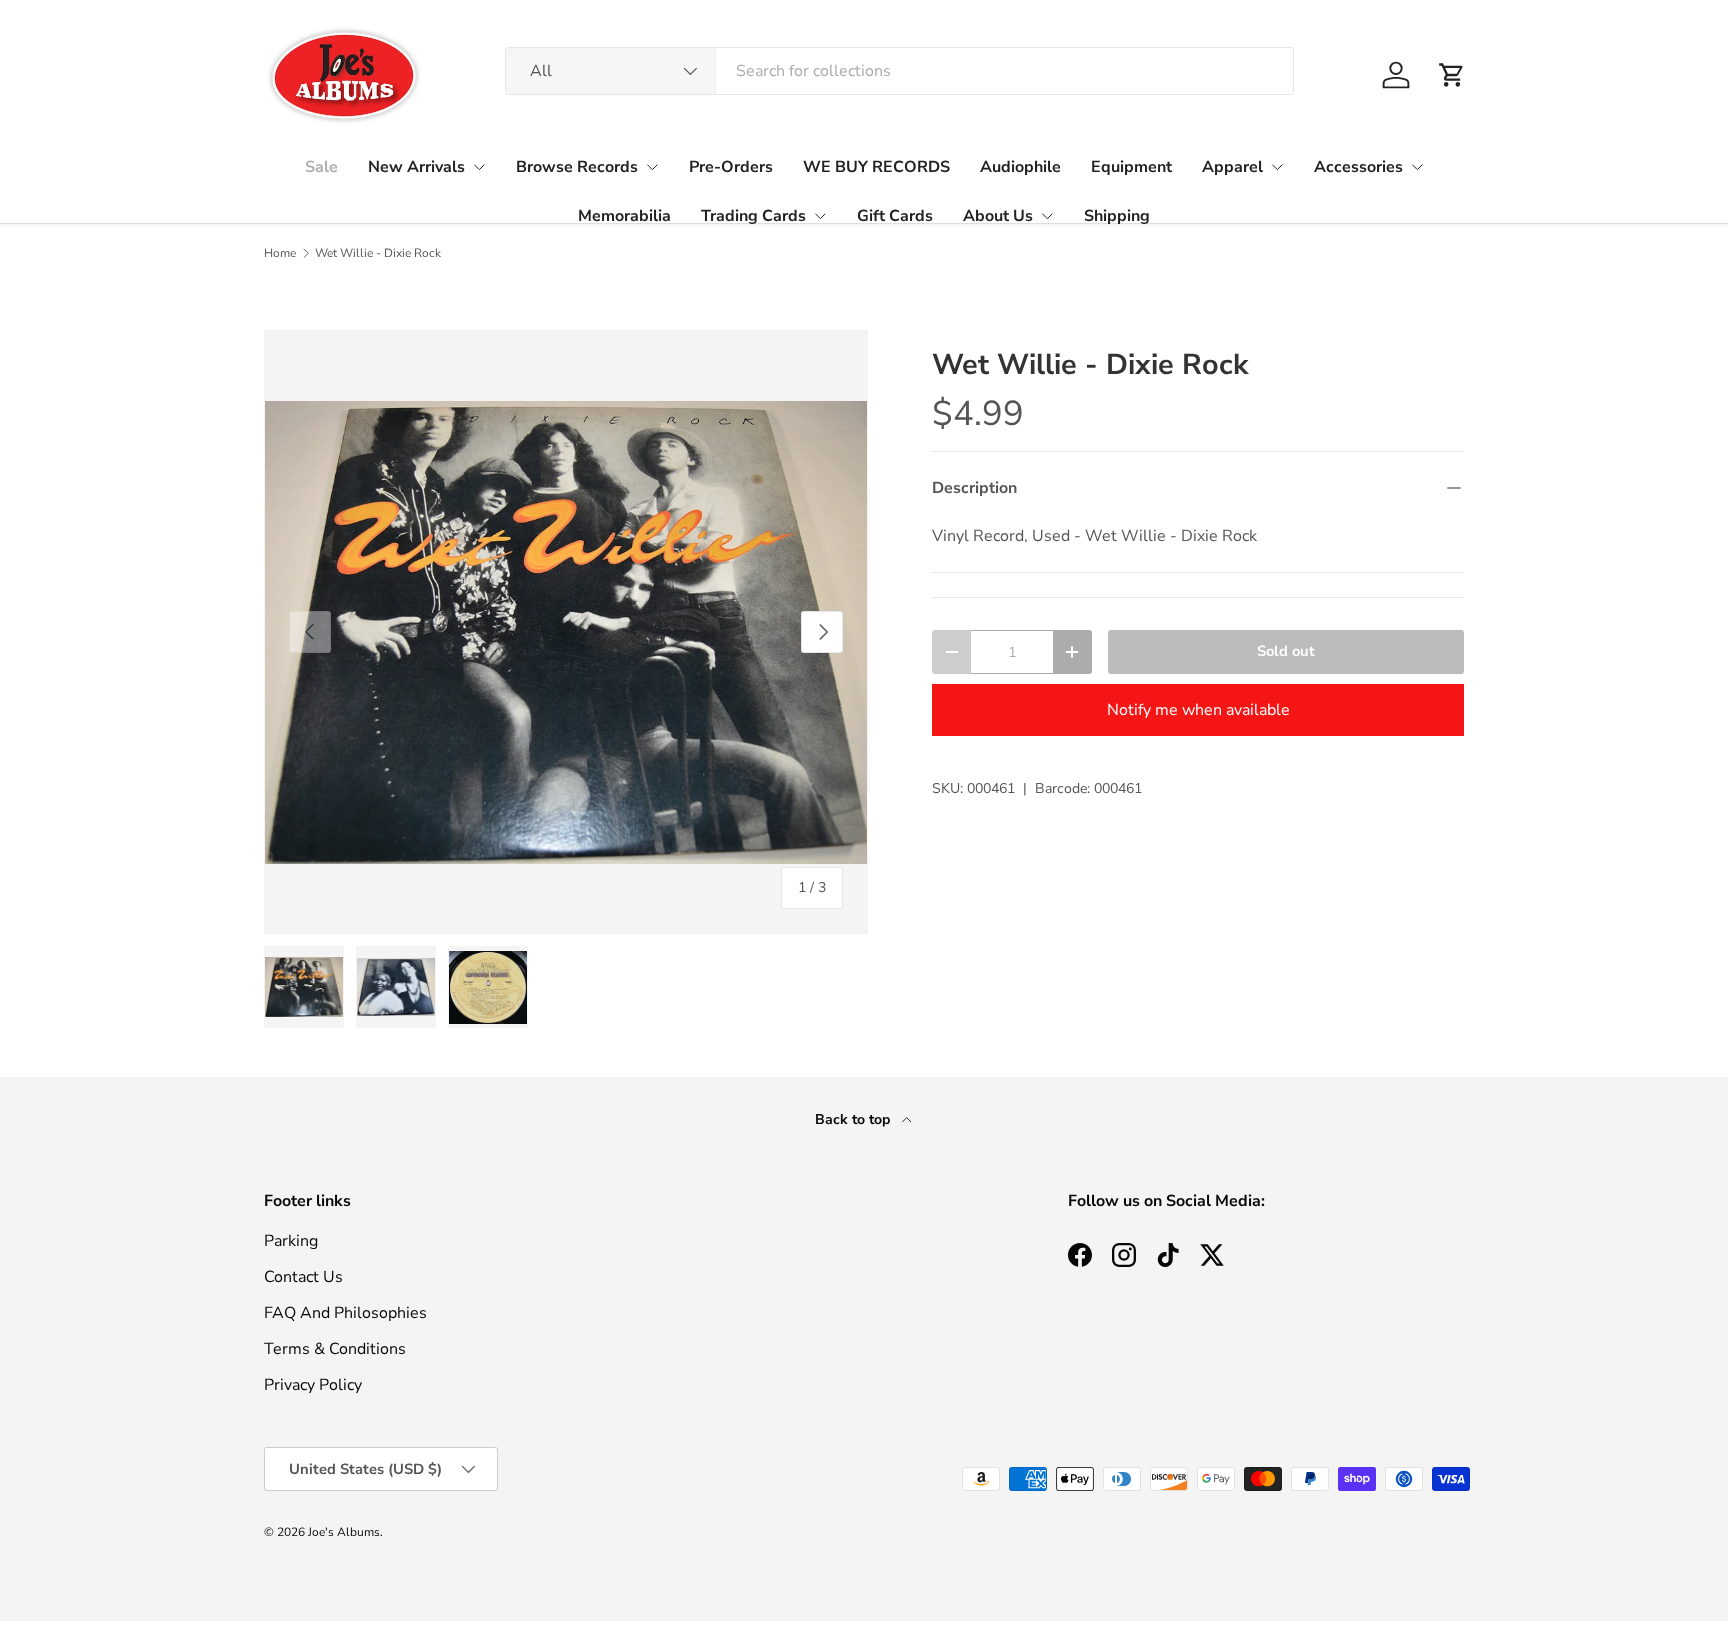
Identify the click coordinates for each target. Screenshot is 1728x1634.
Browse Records (577, 167)
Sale (321, 167)
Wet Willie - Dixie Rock (378, 253)
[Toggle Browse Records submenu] (652, 167)
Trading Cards (753, 216)
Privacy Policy (313, 1385)
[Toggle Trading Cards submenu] (820, 216)
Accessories (1358, 167)
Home (280, 253)
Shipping (1117, 216)
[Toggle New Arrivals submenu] (479, 167)
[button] (1452, 75)
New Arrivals (416, 167)
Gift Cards (895, 216)
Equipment (1131, 167)
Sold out (1286, 651)
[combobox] (899, 71)
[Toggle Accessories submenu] (1417, 167)
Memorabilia (624, 216)
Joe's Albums (344, 1532)
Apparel (1232, 167)
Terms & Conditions (335, 1349)
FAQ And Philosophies (345, 1313)
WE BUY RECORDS (876, 167)
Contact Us (303, 1277)
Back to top (854, 1119)
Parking (291, 1241)
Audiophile (1020, 167)
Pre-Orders (731, 167)
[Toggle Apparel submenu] (1277, 167)
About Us (998, 216)
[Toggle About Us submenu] (1047, 216)
